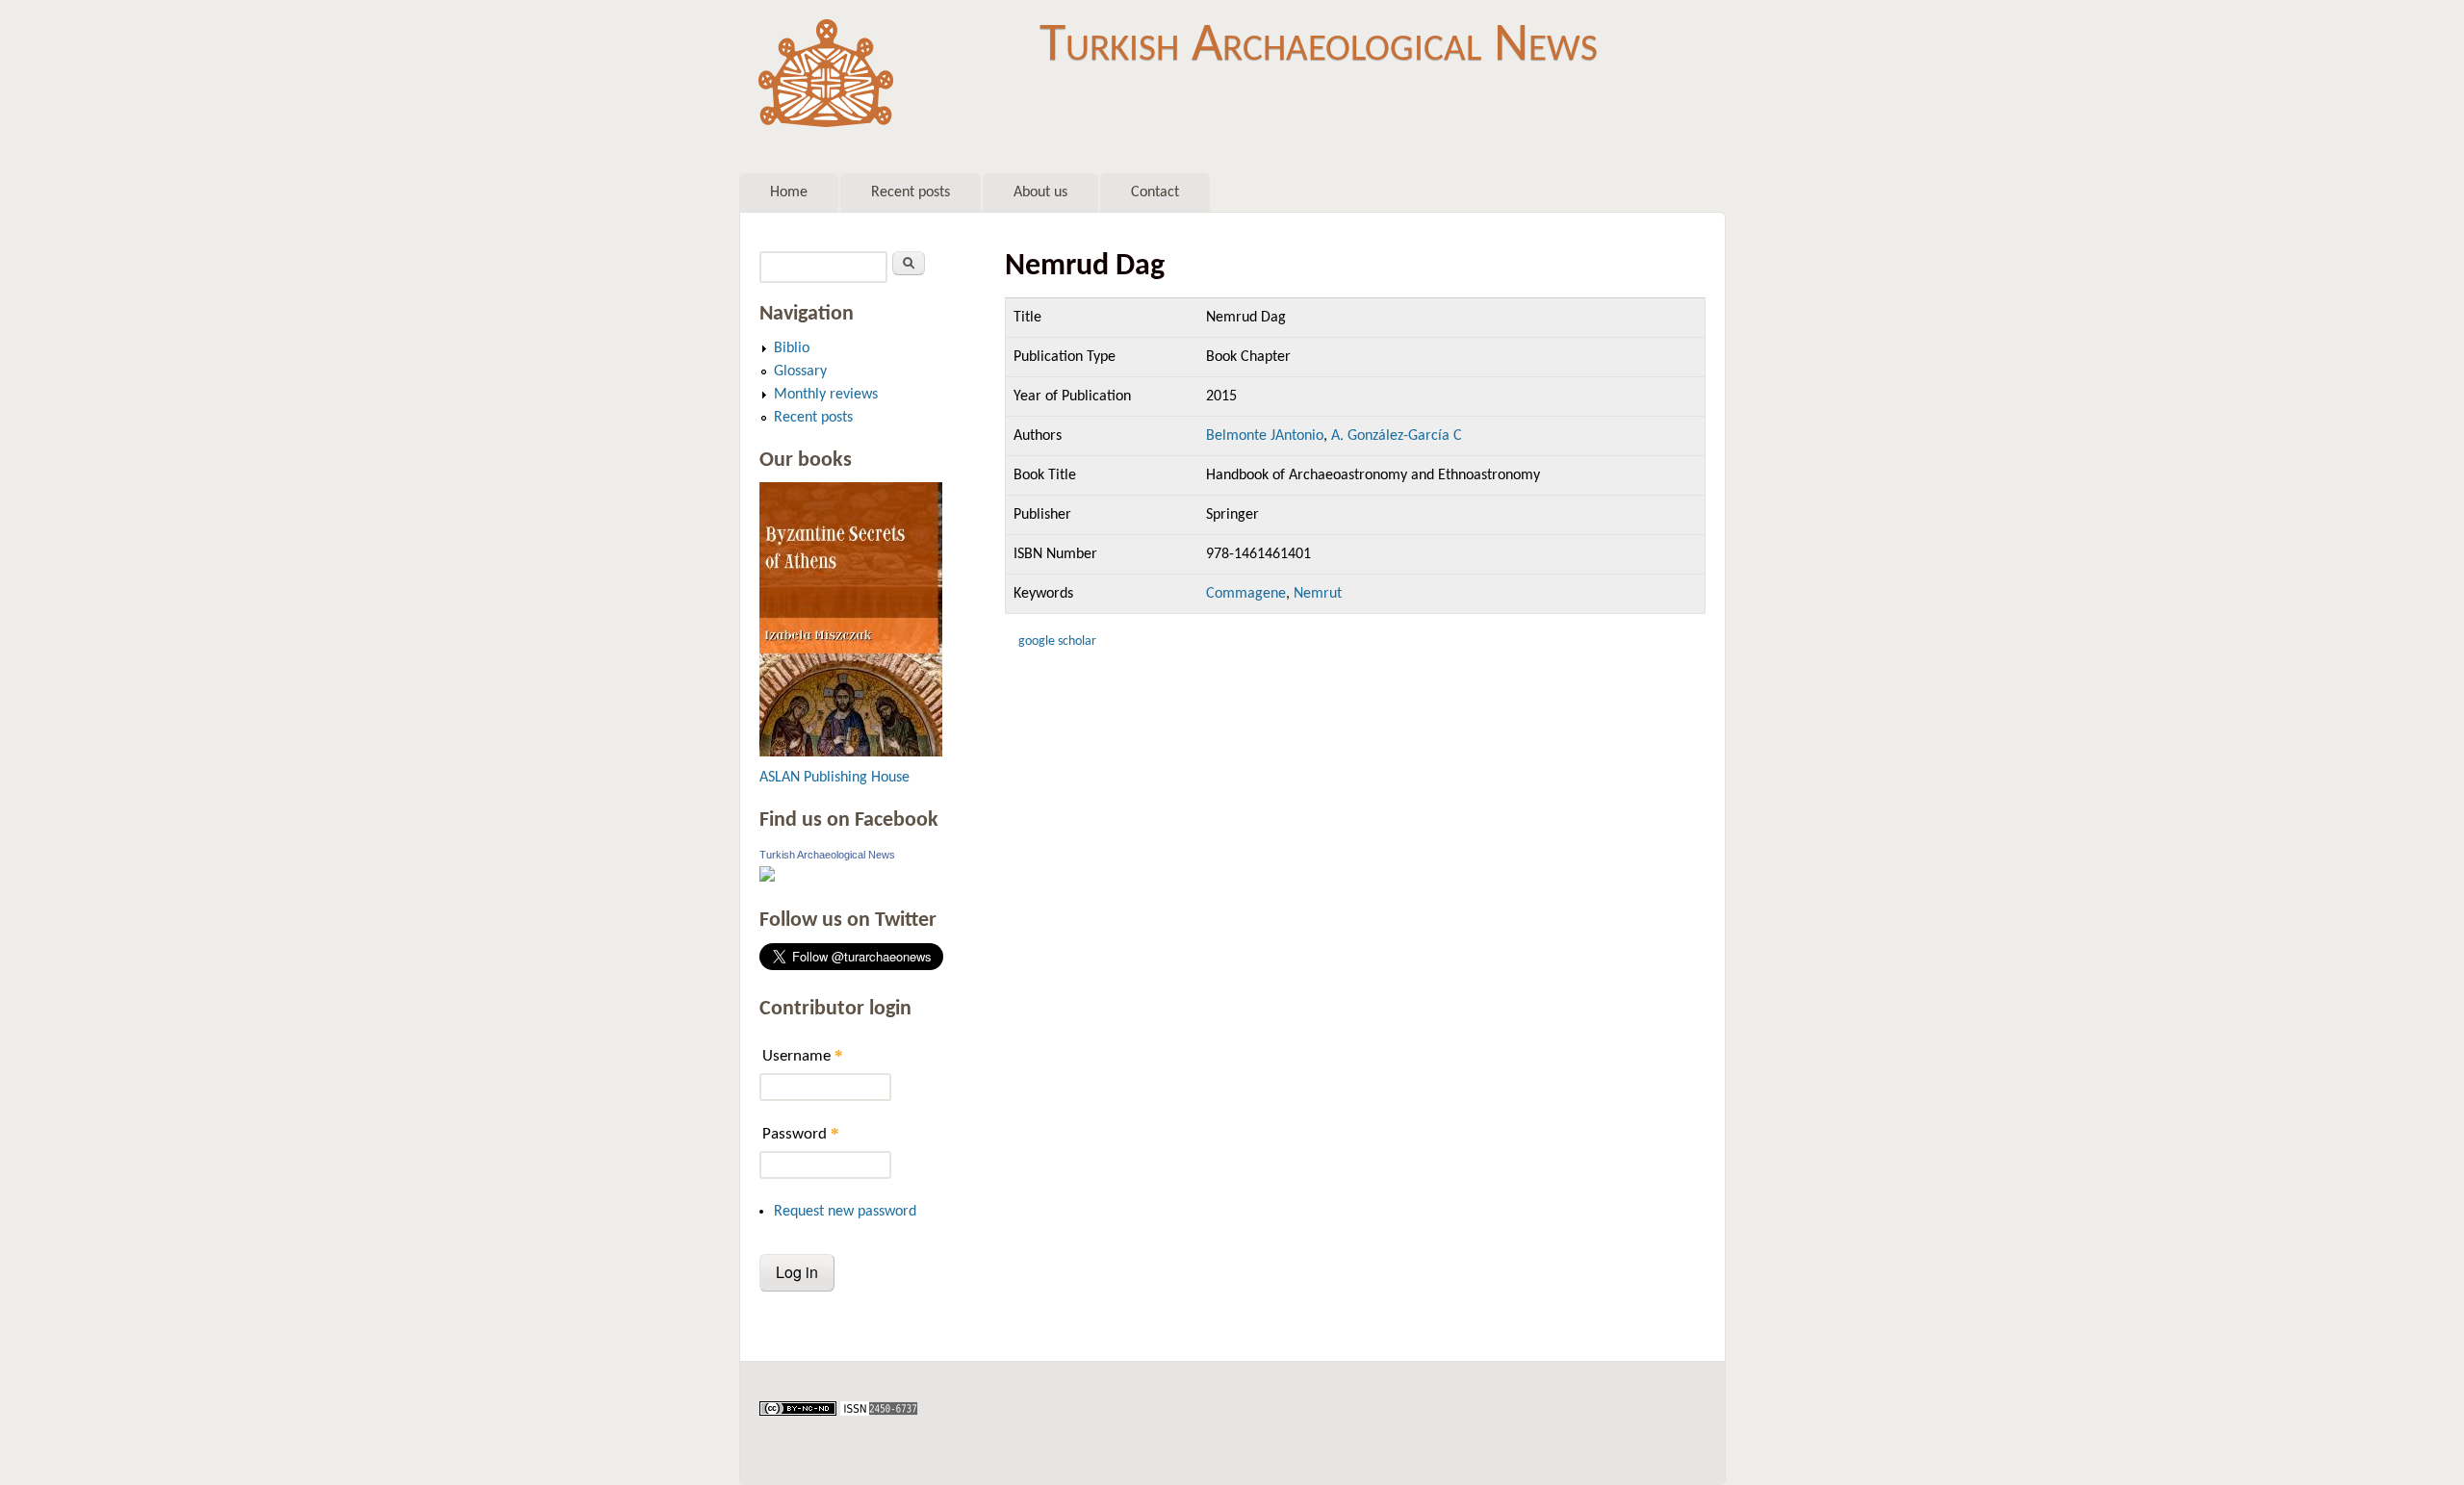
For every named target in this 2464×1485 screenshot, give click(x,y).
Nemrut (1318, 594)
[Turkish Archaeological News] (767, 878)
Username (803, 1055)
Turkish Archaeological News (1319, 46)
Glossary (800, 371)
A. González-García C (1397, 436)
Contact (1155, 192)
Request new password (845, 1212)
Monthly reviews (826, 395)
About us (1040, 192)
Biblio (792, 348)
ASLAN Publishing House (834, 778)
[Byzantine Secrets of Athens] (851, 752)
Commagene (1246, 594)
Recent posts (911, 192)
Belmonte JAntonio (1265, 436)
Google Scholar (1057, 641)
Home (789, 192)
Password (801, 1133)
